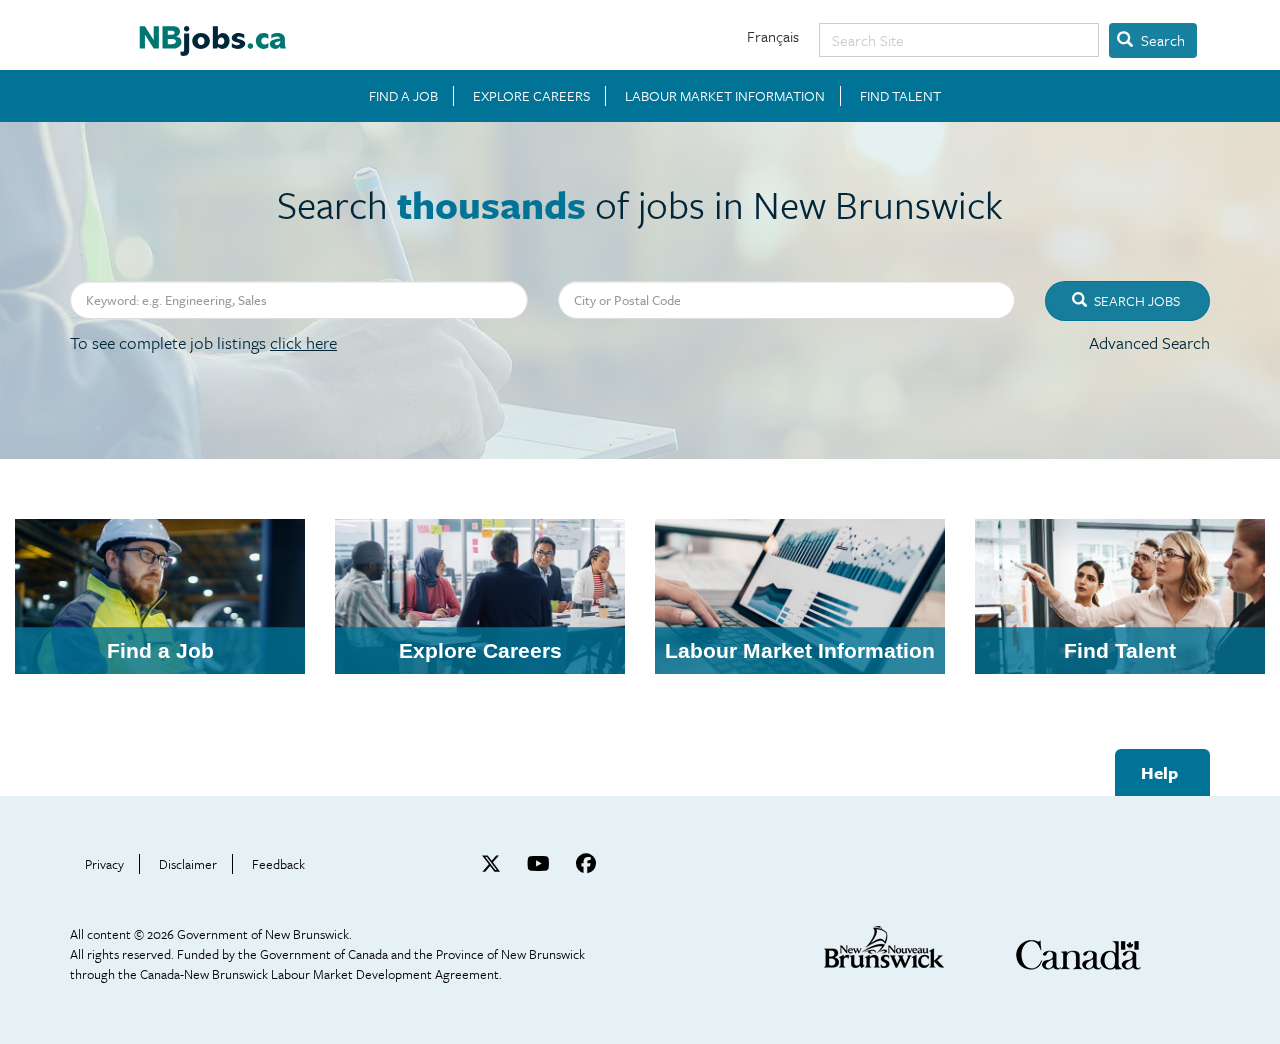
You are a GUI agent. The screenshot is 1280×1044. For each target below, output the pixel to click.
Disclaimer (188, 864)
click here (303, 342)
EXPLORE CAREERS (531, 96)
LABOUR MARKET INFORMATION (725, 96)
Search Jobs (1135, 300)
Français (773, 36)
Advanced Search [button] (1149, 342)
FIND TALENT (900, 96)
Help (1159, 772)
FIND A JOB (403, 96)
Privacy (104, 864)
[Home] (213, 33)
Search (1161, 40)
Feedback (278, 864)
